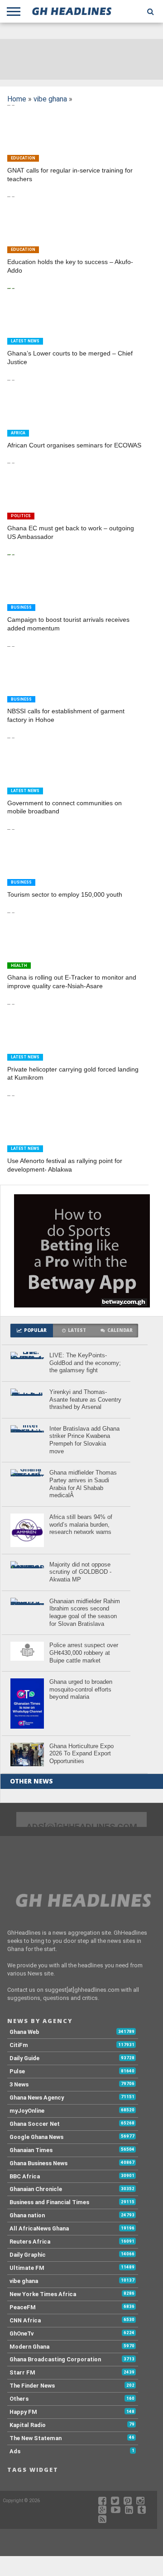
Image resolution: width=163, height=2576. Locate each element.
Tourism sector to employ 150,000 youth (65, 894)
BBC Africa (25, 2176)
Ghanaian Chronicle (36, 2189)
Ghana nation (27, 2215)
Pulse (17, 2071)
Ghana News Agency (37, 2098)
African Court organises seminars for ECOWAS (74, 445)
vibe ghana (50, 99)
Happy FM (23, 2412)
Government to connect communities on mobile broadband (65, 807)
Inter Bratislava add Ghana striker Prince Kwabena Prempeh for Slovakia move (84, 1440)
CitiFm (19, 2045)
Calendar (120, 1330)
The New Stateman (36, 2438)
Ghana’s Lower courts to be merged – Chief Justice (70, 358)
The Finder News (32, 2386)
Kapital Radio (28, 2425)
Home (17, 99)
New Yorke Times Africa (43, 2294)
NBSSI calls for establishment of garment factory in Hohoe (66, 715)
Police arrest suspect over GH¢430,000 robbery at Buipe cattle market (84, 1653)
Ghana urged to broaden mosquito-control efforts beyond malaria (81, 1689)
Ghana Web (24, 2032)
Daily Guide (24, 2058)
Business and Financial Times (49, 2202)
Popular (35, 1330)
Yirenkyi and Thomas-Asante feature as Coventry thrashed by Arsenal (85, 1399)
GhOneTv (22, 2333)
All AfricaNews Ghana (39, 2228)
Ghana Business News (38, 2163)
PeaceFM (23, 2307)
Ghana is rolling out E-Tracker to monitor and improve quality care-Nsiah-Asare (72, 982)
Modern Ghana (29, 2347)
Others (19, 2399)
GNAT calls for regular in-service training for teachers (70, 175)
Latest (77, 1330)
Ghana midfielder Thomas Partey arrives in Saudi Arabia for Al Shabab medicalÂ (83, 1484)
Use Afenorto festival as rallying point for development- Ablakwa (65, 1165)
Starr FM (22, 2372)
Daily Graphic (28, 2255)
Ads (15, 2451)
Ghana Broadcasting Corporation (55, 2359)
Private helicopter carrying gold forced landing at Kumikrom (73, 1074)
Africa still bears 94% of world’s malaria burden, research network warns (81, 1524)
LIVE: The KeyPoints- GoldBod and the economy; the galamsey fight (85, 1363)
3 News (19, 2084)
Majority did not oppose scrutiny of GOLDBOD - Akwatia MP (80, 1572)
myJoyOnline (27, 2111)
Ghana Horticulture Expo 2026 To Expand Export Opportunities (81, 1754)
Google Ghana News (36, 2137)
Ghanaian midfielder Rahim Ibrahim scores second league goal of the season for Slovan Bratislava (85, 1612)
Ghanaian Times (31, 2150)
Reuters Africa (30, 2242)
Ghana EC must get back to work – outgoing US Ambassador (71, 532)
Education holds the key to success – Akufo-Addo (70, 266)
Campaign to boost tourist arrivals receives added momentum (68, 624)
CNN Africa (25, 2320)
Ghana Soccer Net (35, 2124)
